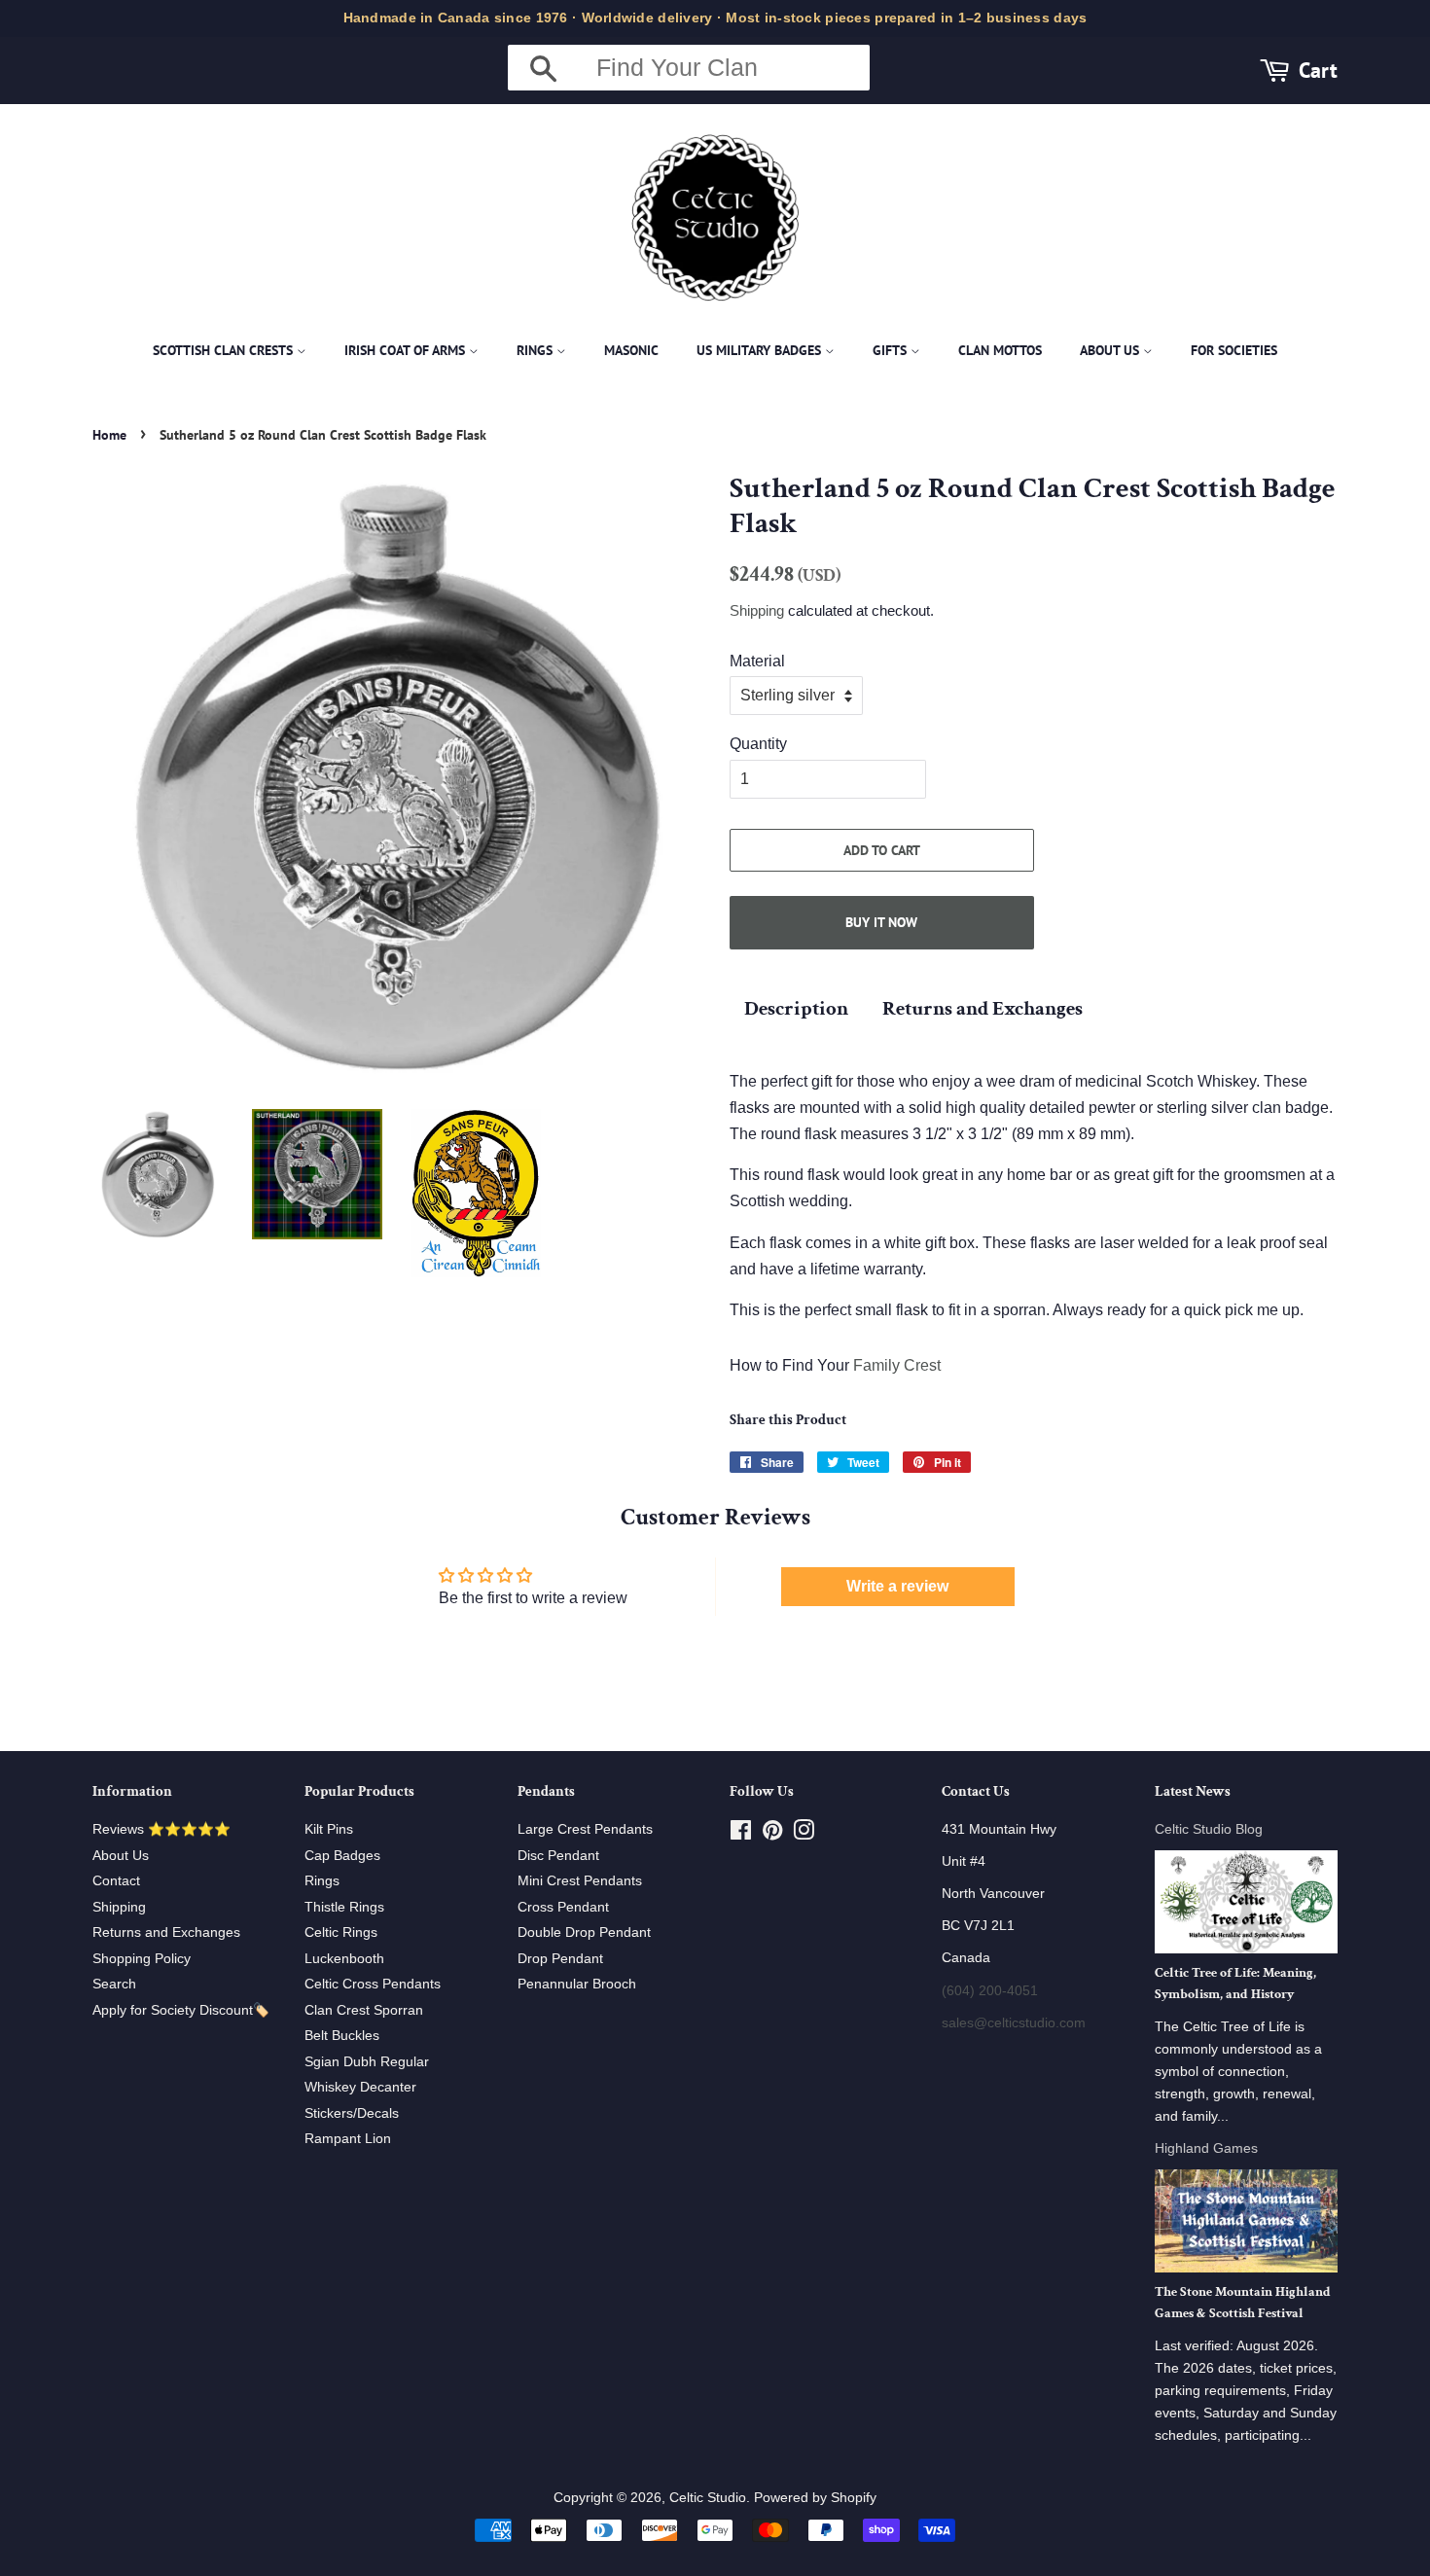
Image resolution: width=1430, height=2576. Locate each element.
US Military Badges (761, 350)
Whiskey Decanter (360, 2087)
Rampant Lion (348, 2139)
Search (114, 1984)
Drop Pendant (560, 1959)
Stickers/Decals (352, 2113)
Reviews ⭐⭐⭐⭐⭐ (161, 1829)
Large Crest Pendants (585, 1829)
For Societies (1234, 350)
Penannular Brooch (577, 1984)
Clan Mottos (1000, 350)
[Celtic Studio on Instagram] (804, 1834)
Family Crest (897, 1365)
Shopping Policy (142, 1959)
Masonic (631, 350)
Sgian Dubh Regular (367, 2062)
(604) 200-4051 (990, 1991)
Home (109, 435)
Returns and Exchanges (983, 1008)
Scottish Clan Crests (225, 350)
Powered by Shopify (815, 2498)
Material (757, 661)
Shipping (757, 610)
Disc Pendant (558, 1856)
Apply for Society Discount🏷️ (181, 2010)
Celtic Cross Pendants (373, 1984)
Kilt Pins (329, 1829)
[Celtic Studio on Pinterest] (772, 1834)
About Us (1111, 350)
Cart (1318, 70)
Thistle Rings (344, 1907)
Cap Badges (342, 1856)
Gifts (892, 350)
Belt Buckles (342, 2036)
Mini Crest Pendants (580, 1881)
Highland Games (1206, 2148)
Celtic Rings (341, 1932)
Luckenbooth (344, 1959)
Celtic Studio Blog (1209, 1829)
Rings (536, 350)
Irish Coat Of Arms (407, 350)
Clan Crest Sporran (364, 2010)
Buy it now (881, 922)
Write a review (897, 1586)
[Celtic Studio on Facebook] (741, 1834)
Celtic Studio (708, 2498)
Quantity (758, 744)
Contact (116, 1881)
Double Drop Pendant (584, 1932)
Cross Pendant (563, 1907)
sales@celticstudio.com (1014, 2023)
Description (796, 1008)
